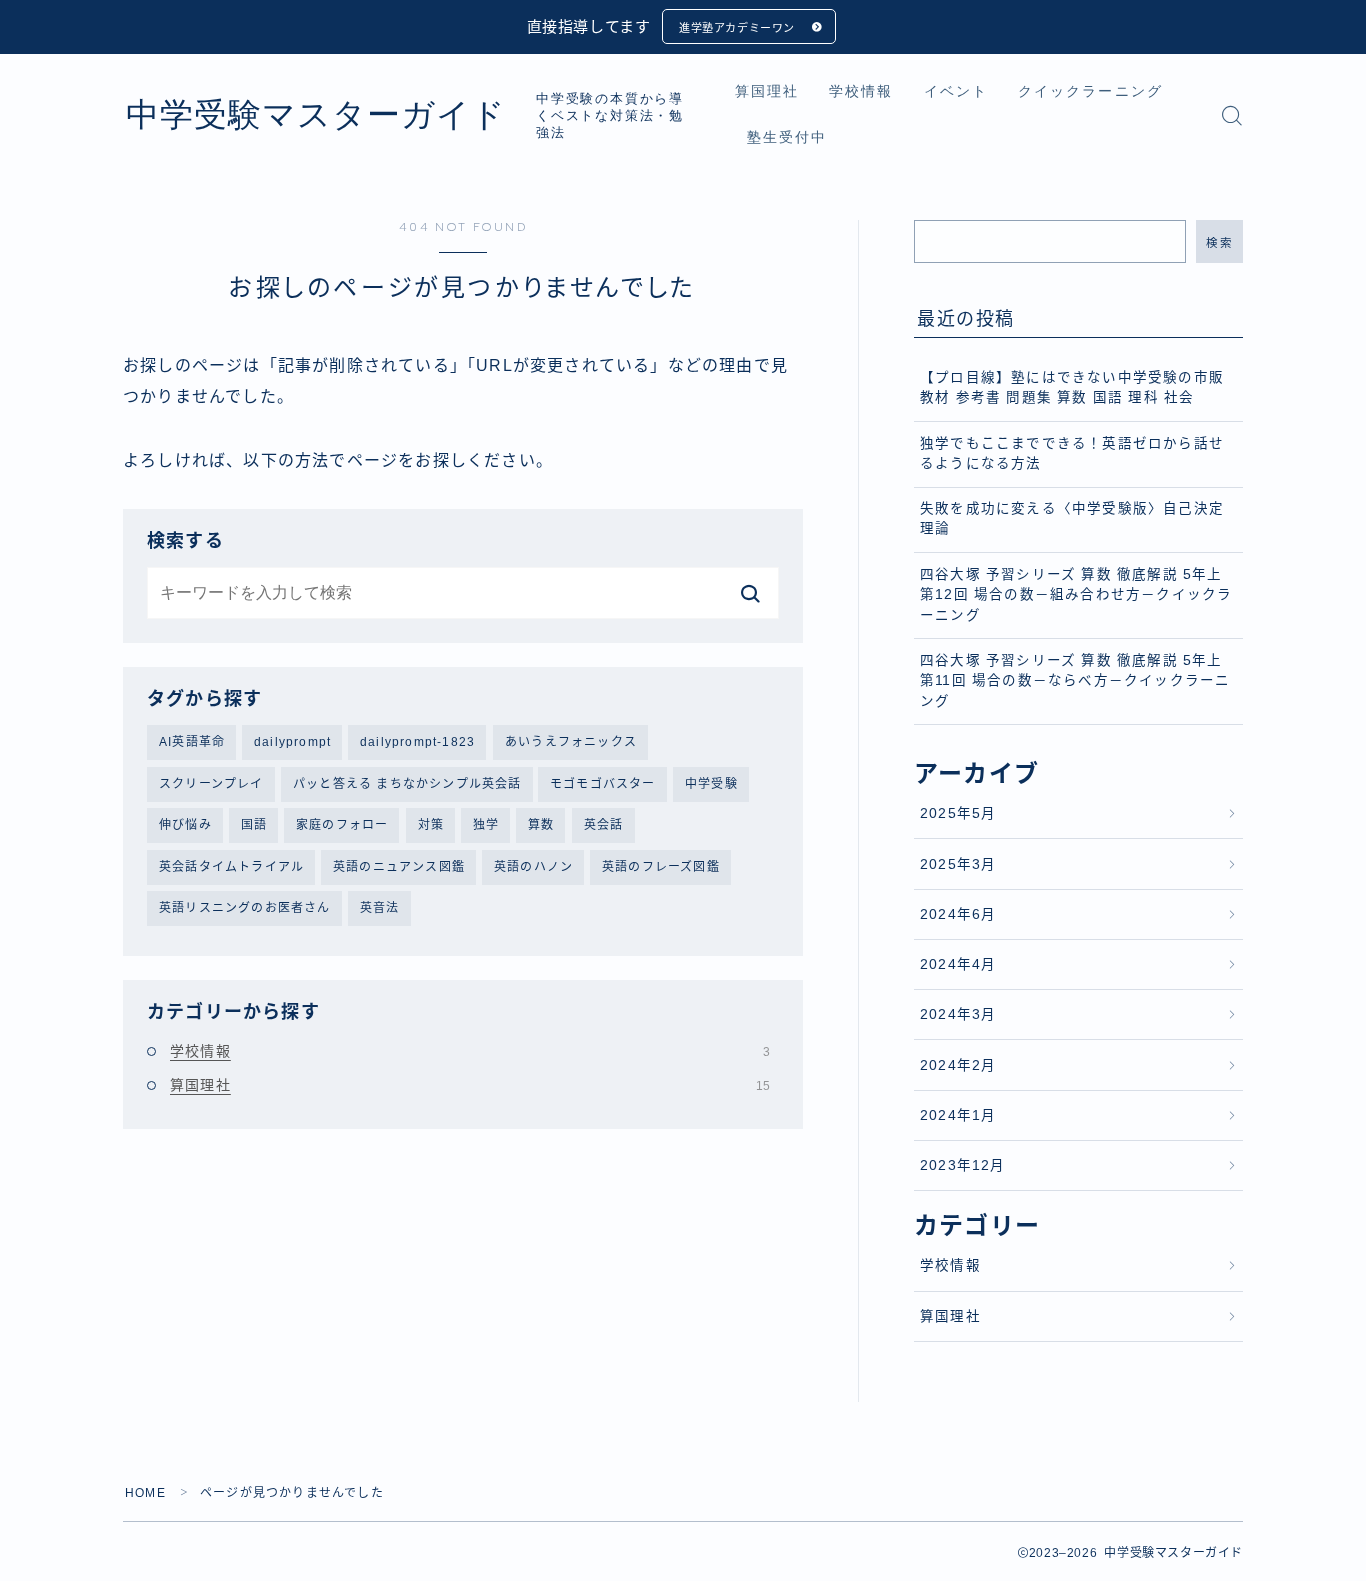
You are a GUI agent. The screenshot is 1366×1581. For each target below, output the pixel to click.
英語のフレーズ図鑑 (661, 867)
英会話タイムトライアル (231, 867)
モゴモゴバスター (603, 784)
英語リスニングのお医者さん (245, 908)
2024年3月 (958, 1014)
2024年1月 (958, 1115)
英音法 (380, 908)
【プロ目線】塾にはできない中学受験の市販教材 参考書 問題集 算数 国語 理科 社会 (1072, 387)
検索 (1219, 243)
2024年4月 (958, 964)
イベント (956, 91)
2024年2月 (958, 1065)
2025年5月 (958, 813)
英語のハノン (533, 867)
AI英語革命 (192, 742)
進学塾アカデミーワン (737, 28)
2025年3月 (958, 864)
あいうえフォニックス (571, 742)
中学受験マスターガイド (316, 115)
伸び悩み (185, 825)
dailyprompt (292, 742)
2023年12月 (963, 1165)
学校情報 (861, 91)
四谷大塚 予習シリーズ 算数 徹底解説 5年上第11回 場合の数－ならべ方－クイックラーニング (1075, 681)
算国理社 (767, 91)
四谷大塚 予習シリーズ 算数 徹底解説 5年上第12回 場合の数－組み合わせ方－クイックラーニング (1076, 595)
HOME (145, 1493)
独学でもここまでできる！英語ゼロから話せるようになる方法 (1072, 453)
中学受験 (711, 784)
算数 (541, 825)
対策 (431, 825)
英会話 (604, 825)
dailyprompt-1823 (417, 742)
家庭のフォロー (342, 825)
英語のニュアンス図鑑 (399, 867)
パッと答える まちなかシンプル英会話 (407, 784)
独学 (486, 825)
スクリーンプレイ (211, 784)
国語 (254, 825)
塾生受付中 (787, 137)
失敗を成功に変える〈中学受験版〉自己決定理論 (1072, 518)
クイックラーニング (1090, 91)
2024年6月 (958, 914)
